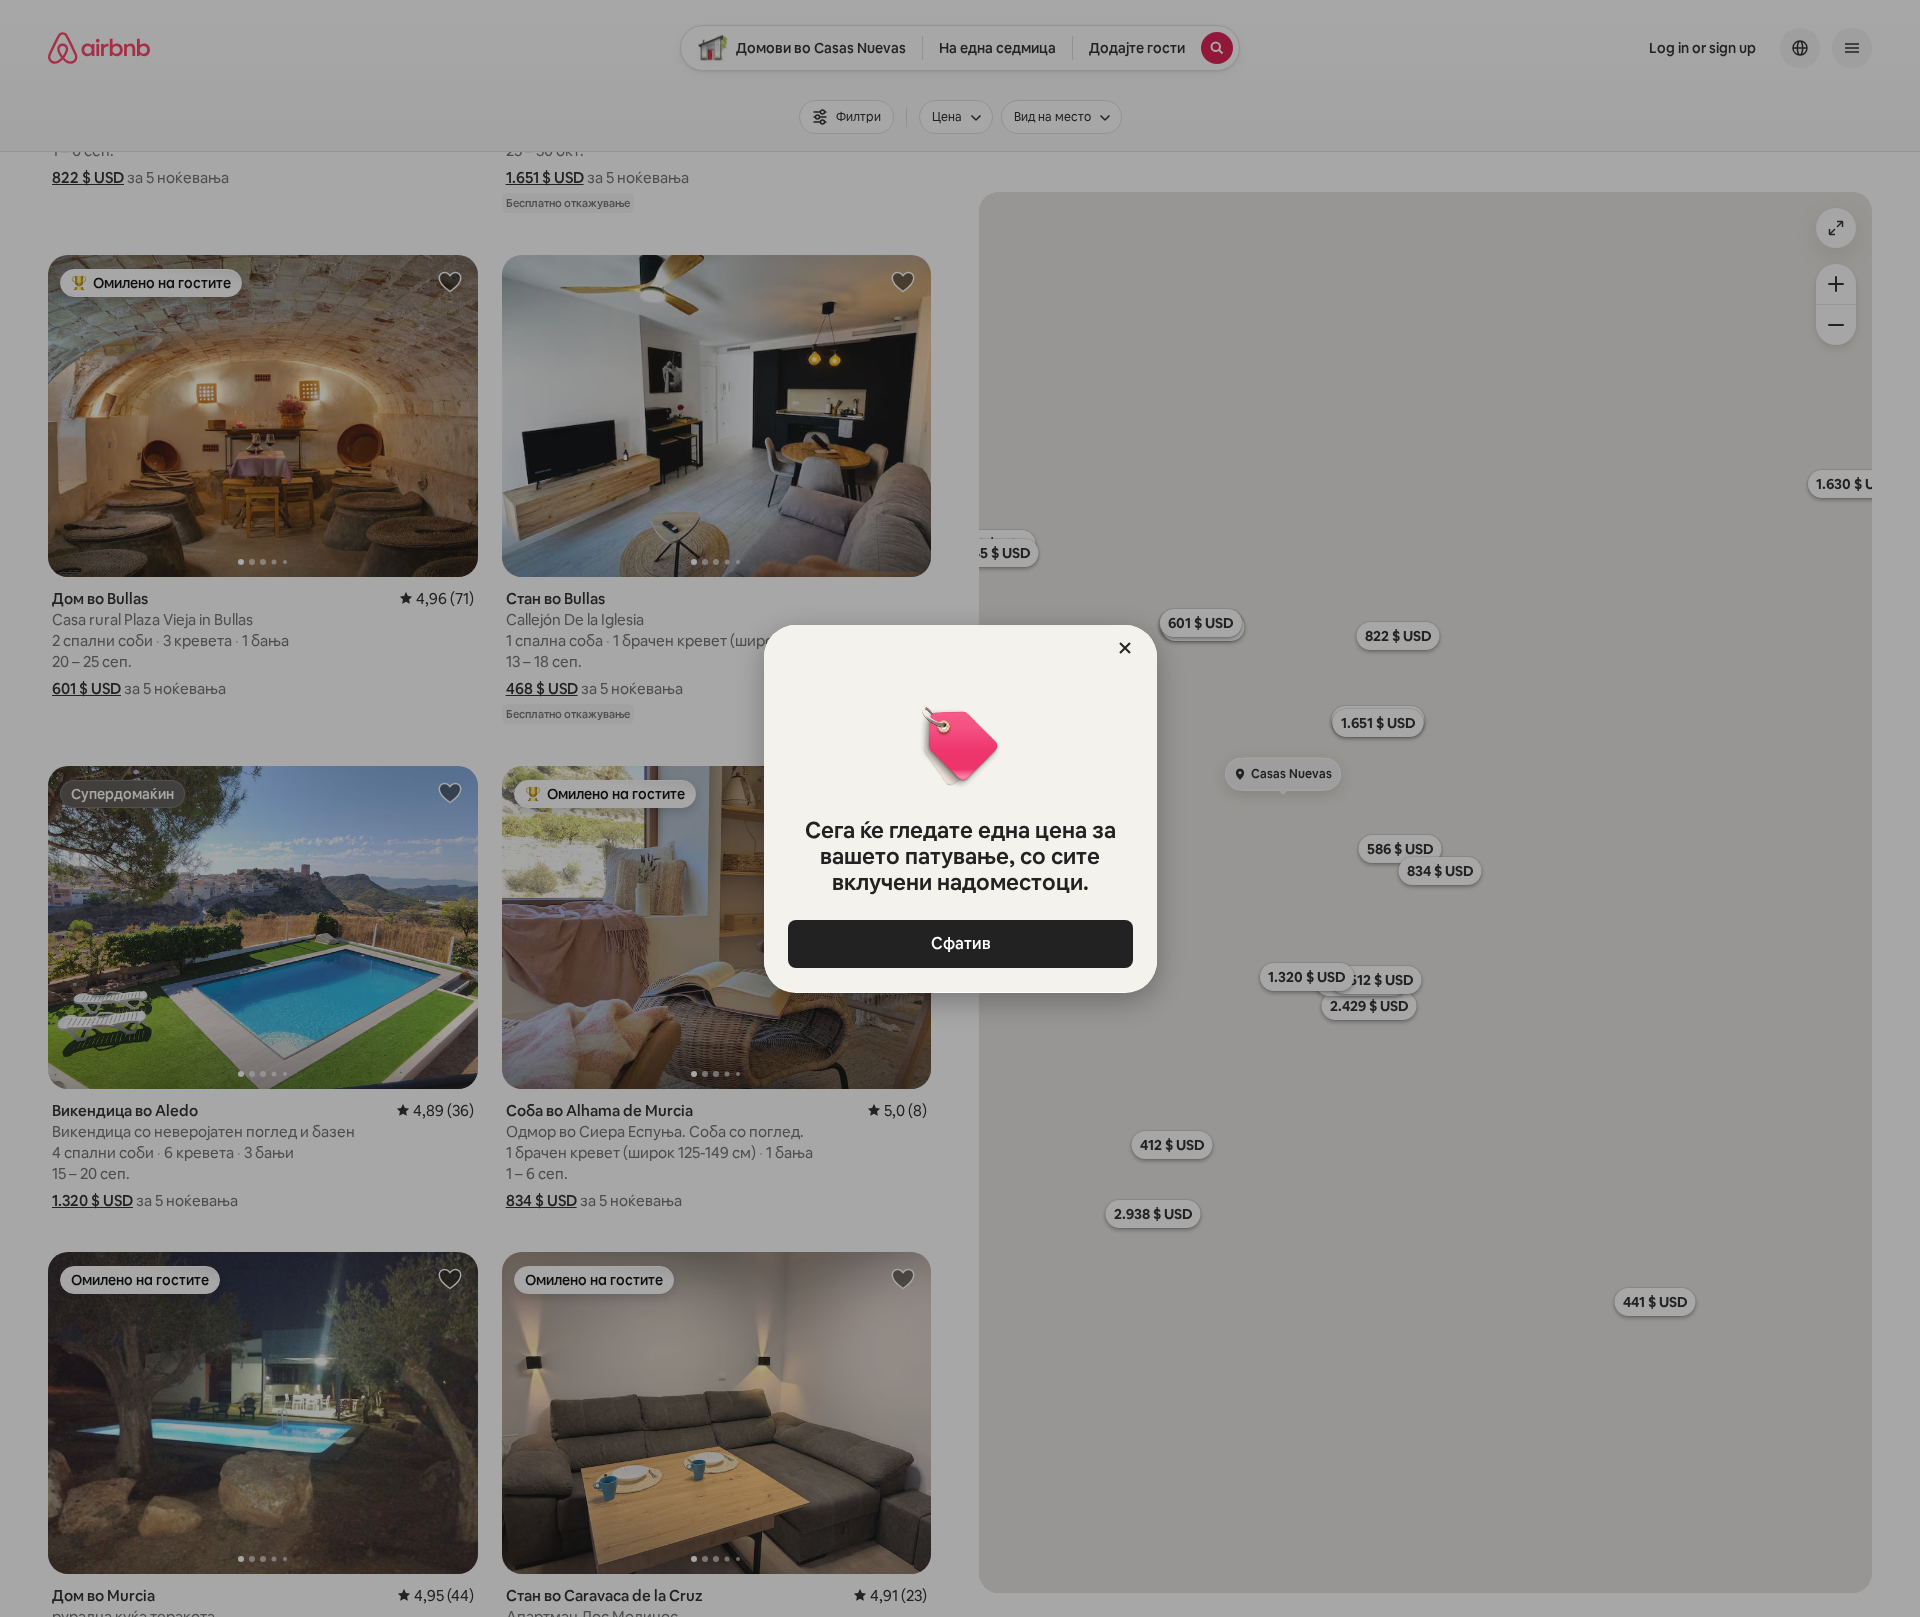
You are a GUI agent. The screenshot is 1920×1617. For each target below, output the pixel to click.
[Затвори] (1125, 648)
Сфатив (960, 943)
